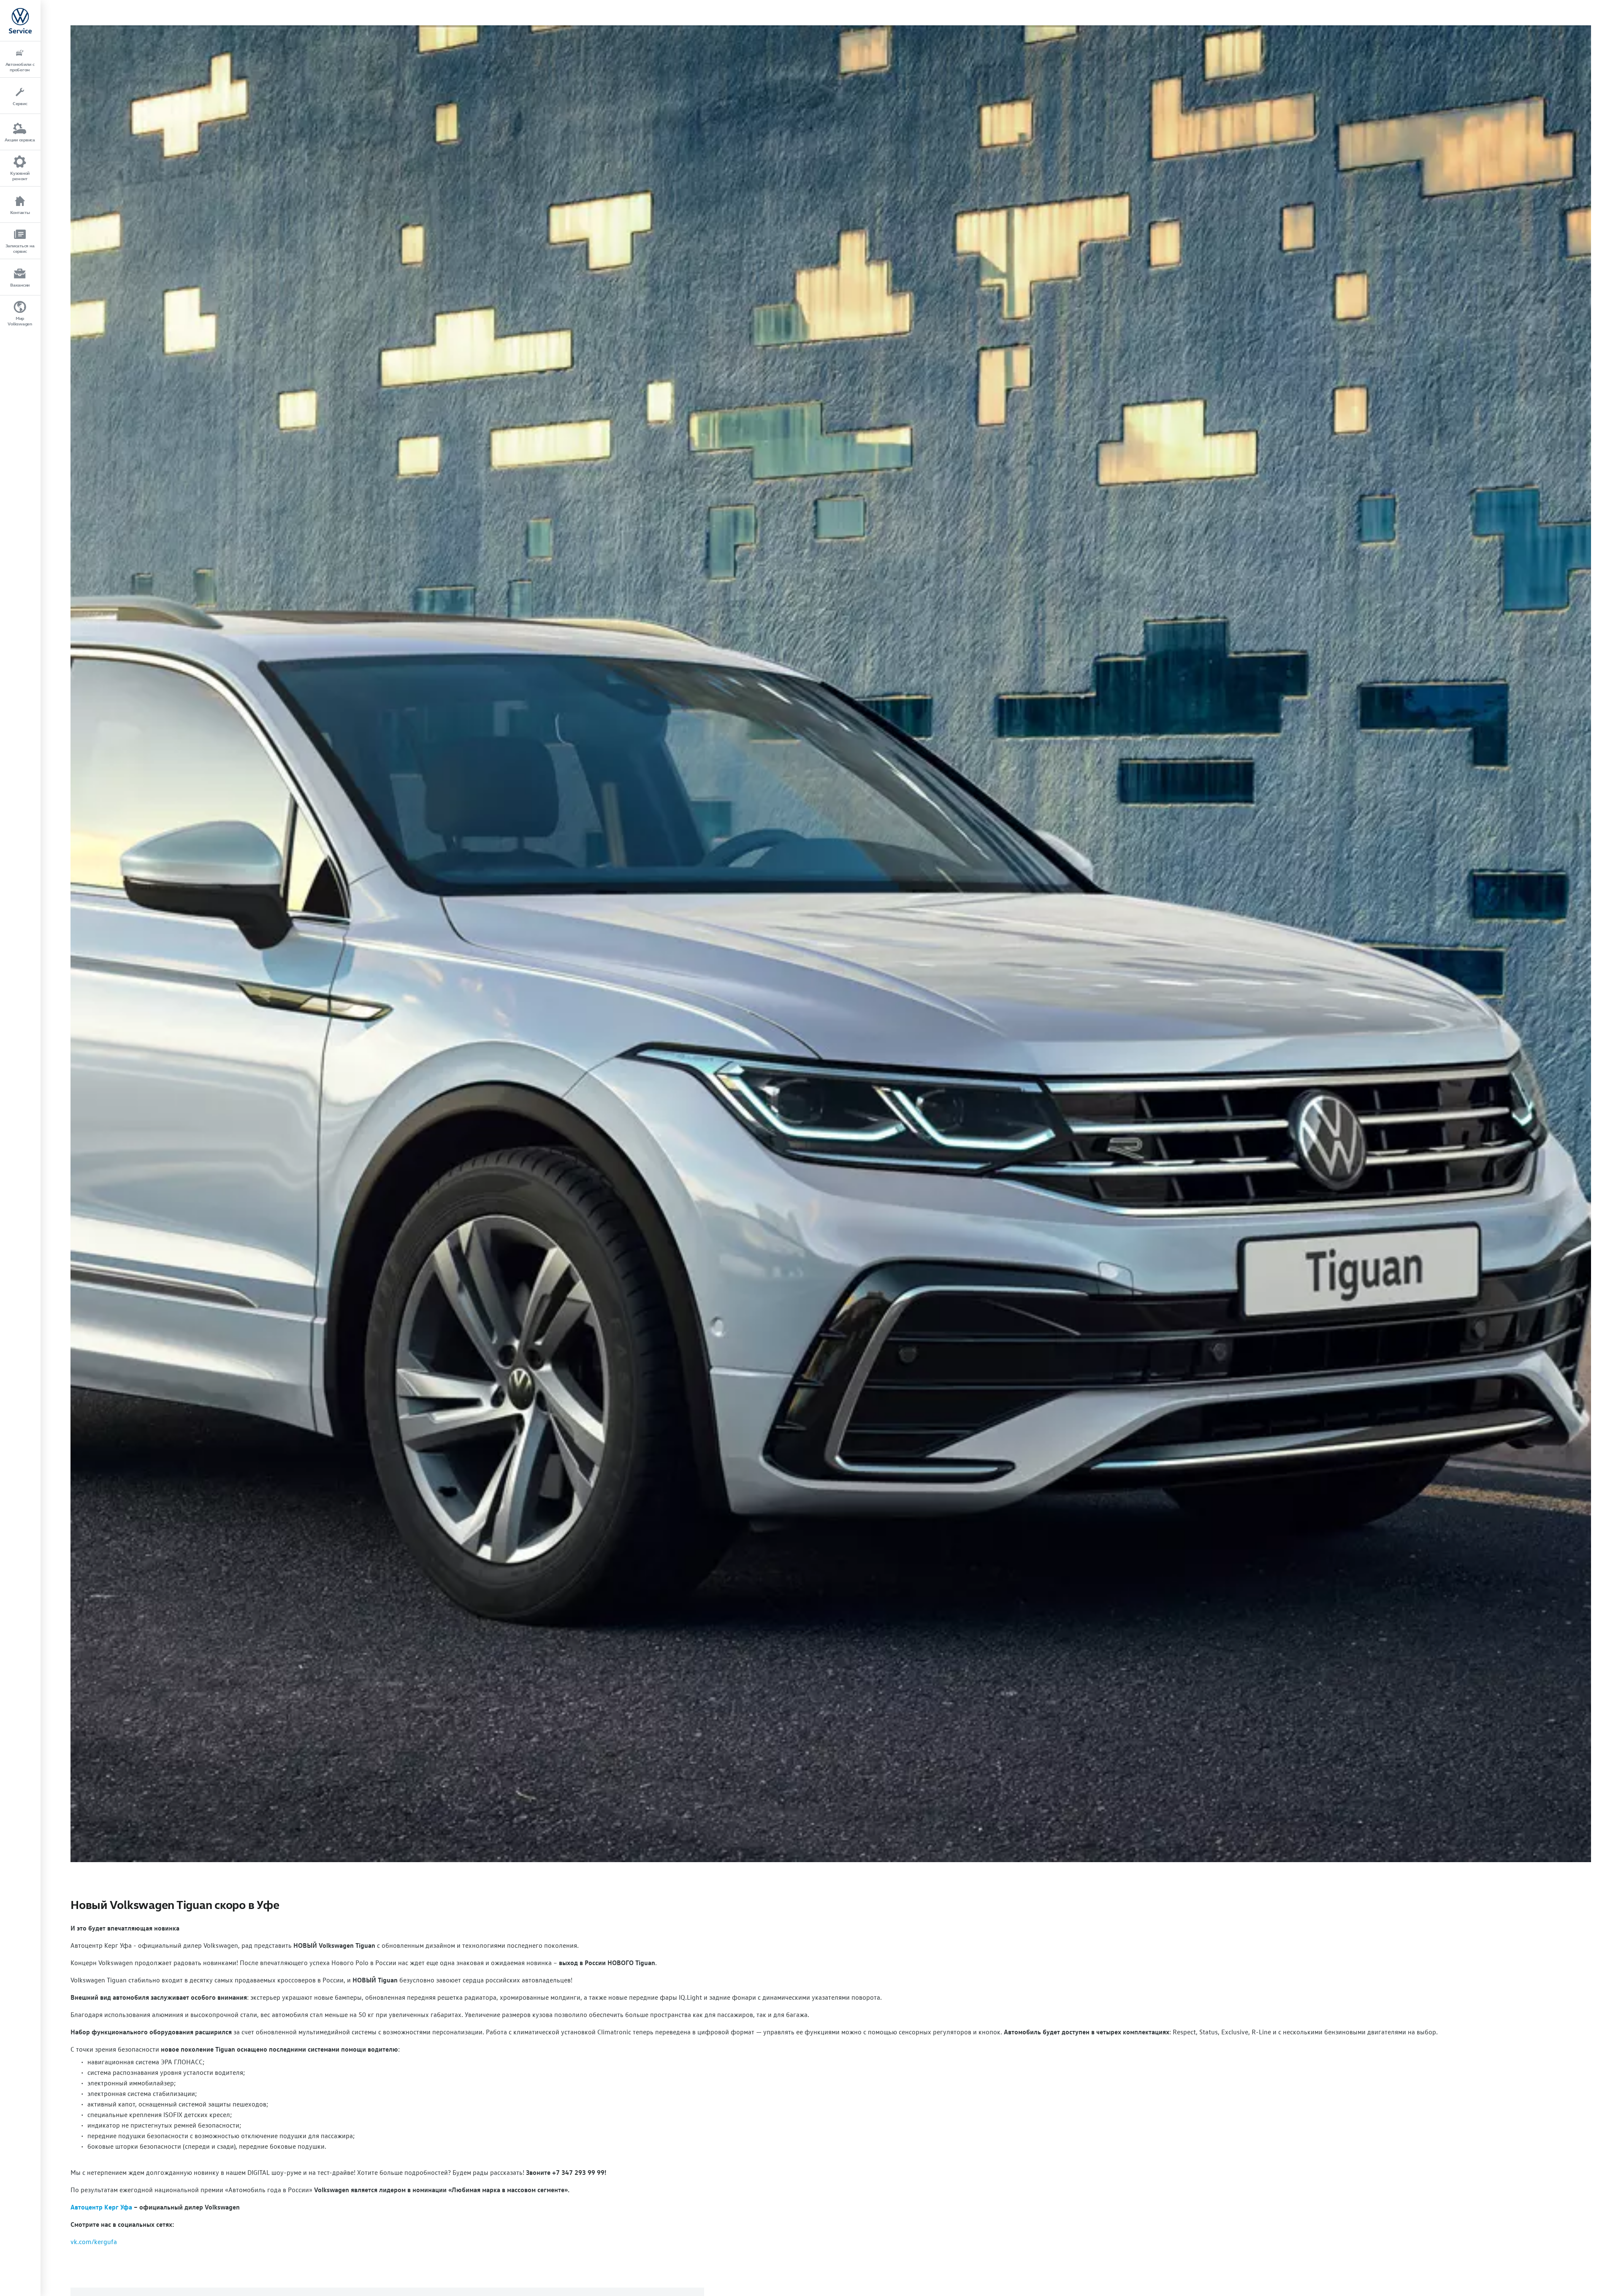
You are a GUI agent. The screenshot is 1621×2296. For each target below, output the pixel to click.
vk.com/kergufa (94, 2242)
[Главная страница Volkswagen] (20, 20)
